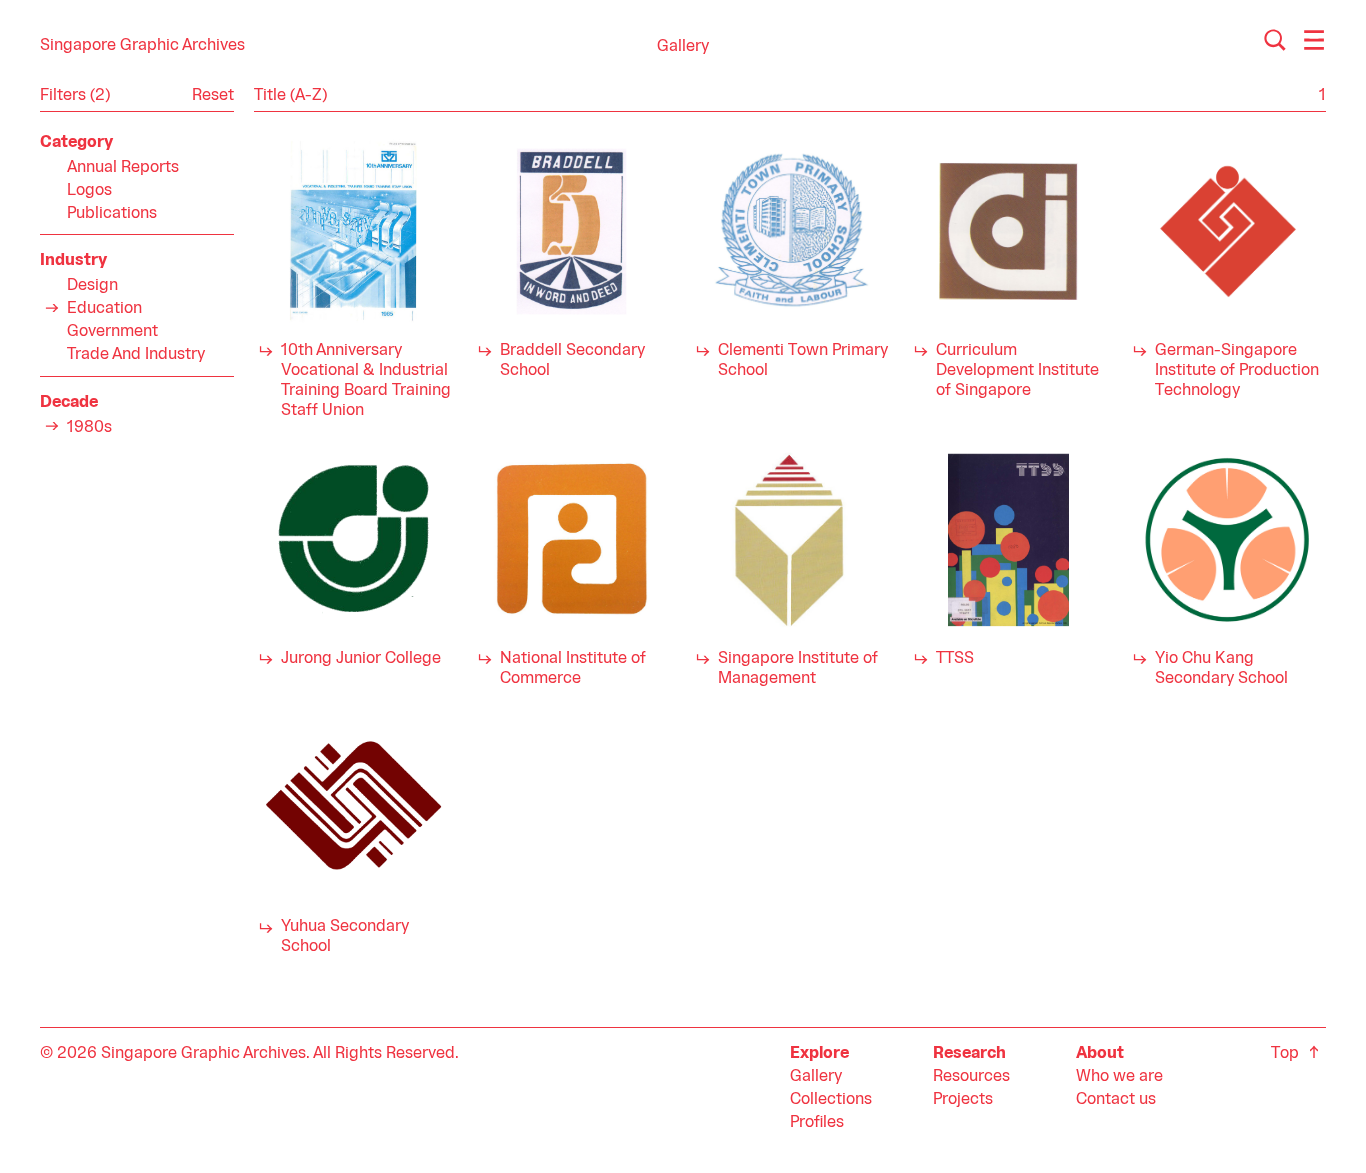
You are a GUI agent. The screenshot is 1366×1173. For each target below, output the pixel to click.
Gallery (816, 1077)
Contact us (1116, 1100)
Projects (963, 1100)
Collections (831, 1100)
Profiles (817, 1123)
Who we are (1119, 1077)
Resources (971, 1077)
